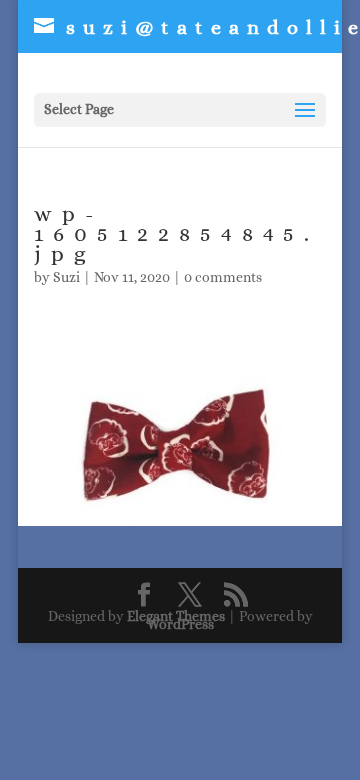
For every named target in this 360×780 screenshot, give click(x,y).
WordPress (180, 624)
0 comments (223, 277)
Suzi (66, 277)
